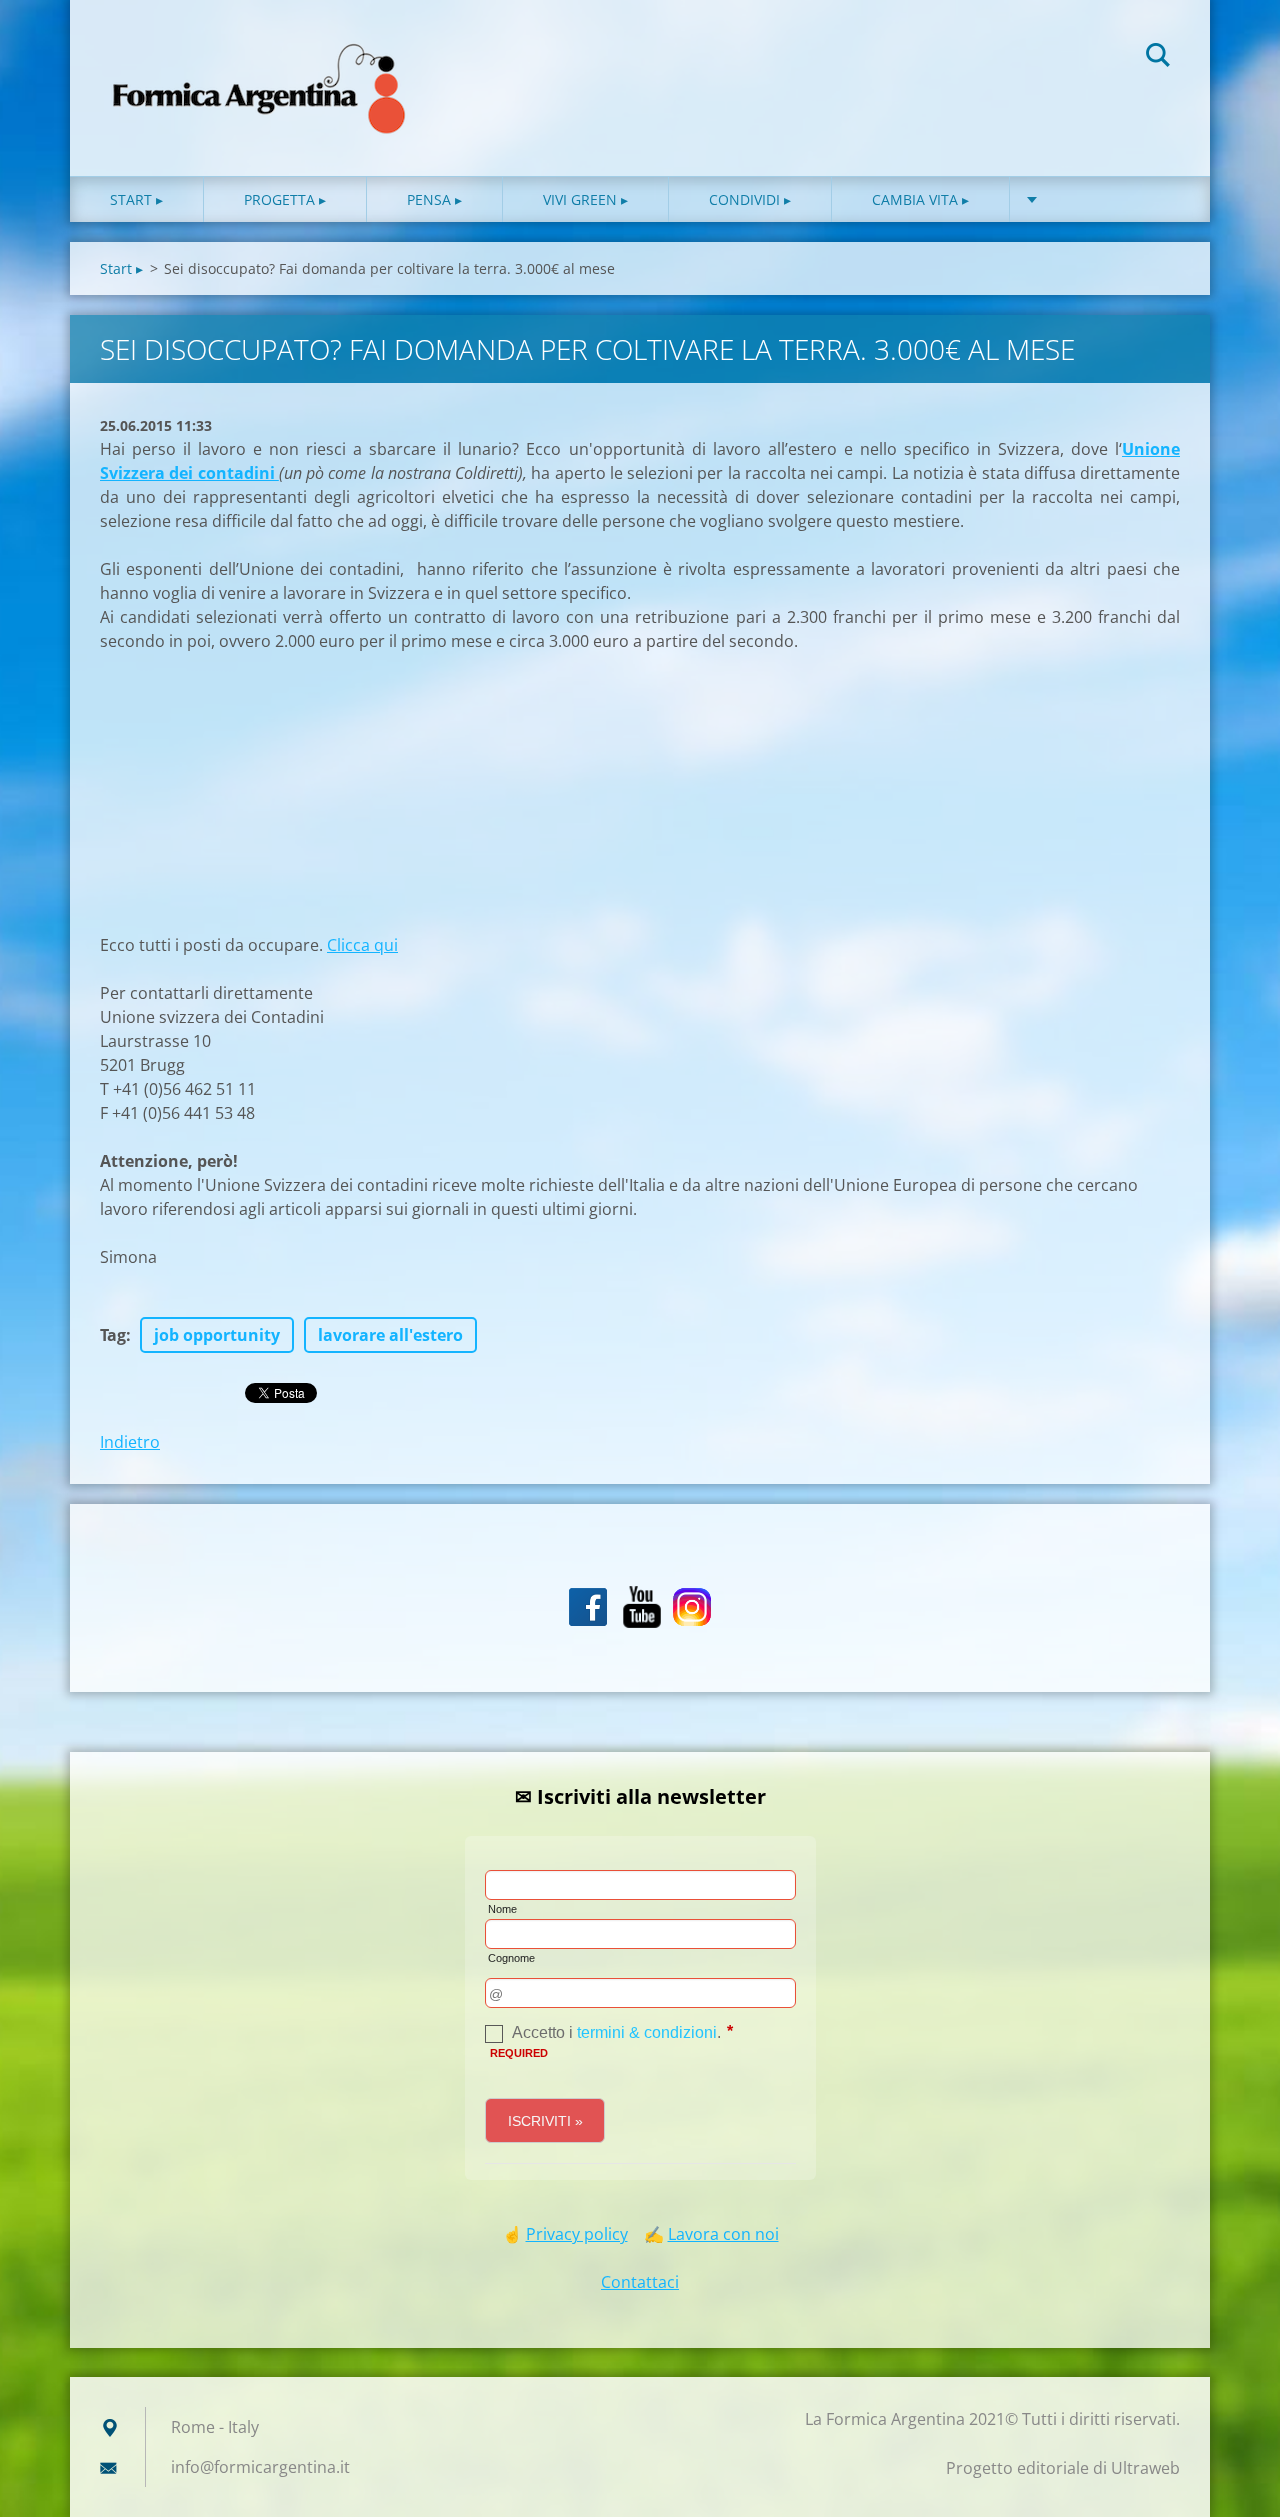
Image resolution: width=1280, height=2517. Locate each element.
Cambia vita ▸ (920, 199)
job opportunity (217, 1335)
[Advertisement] (250, 802)
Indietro (130, 1442)
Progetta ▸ (285, 199)
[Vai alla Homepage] (260, 68)
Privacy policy (577, 2234)
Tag (113, 1335)
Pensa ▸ (434, 199)
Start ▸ (136, 199)
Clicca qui (362, 945)
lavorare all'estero (390, 1335)
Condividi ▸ (750, 199)
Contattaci (640, 2282)
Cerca (1158, 58)
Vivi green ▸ (585, 199)
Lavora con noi (723, 2234)
